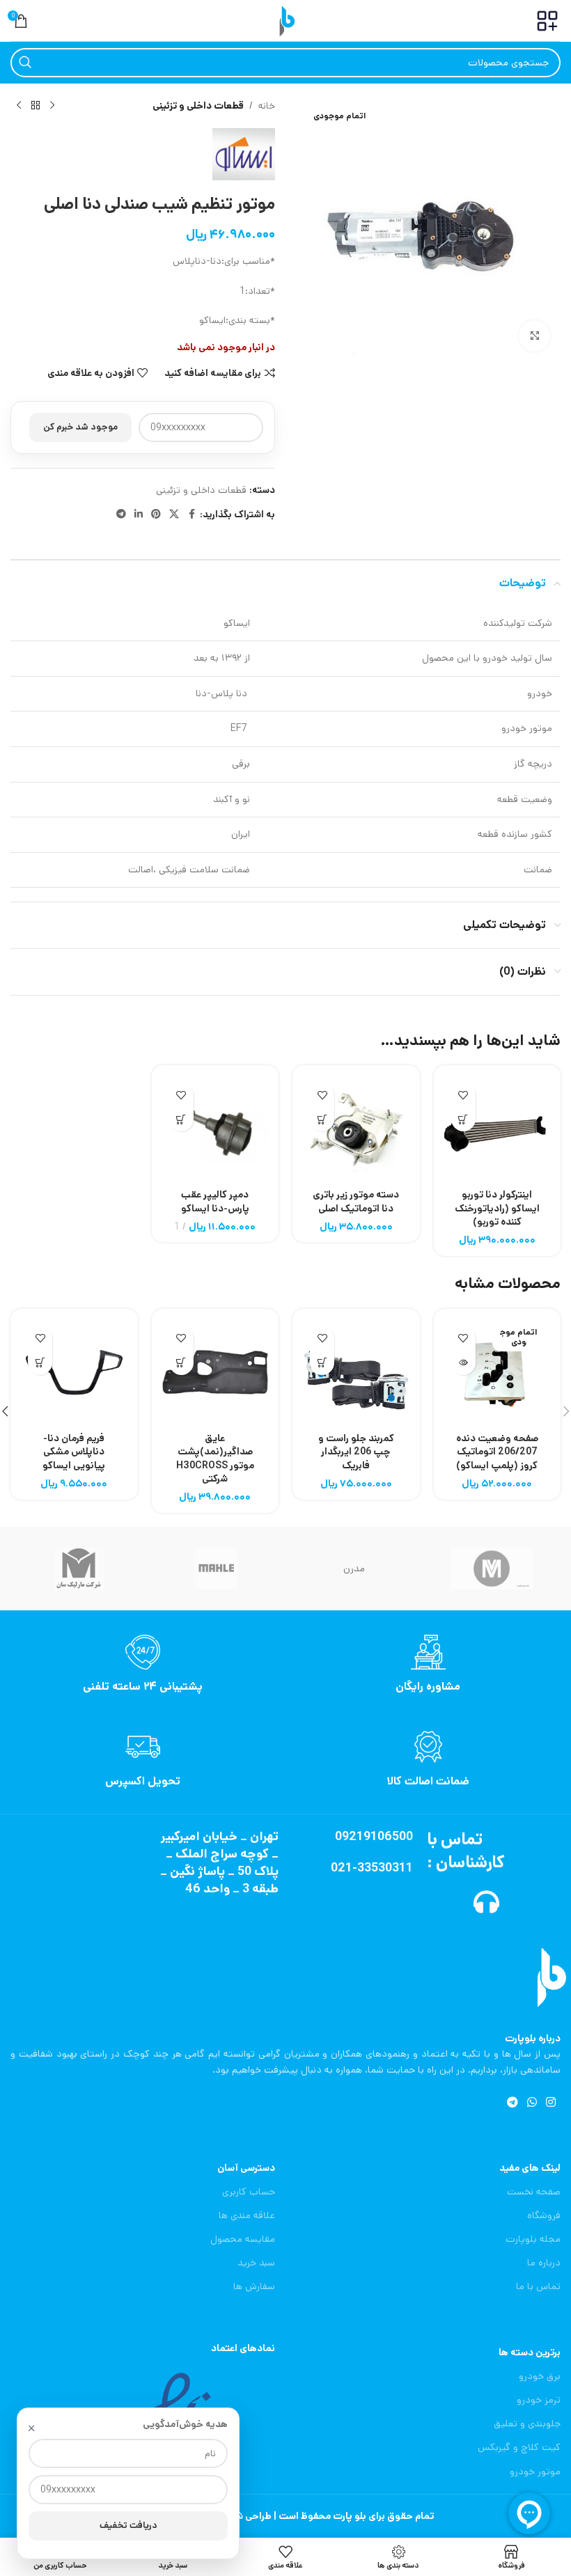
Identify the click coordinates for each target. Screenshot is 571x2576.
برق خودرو (540, 2376)
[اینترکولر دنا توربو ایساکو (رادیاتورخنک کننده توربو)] (498, 1129)
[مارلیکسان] (79, 1569)
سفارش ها (254, 2286)
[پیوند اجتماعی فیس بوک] (191, 515)
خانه (267, 106)
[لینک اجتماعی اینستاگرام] (551, 2103)
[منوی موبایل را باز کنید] (547, 21)
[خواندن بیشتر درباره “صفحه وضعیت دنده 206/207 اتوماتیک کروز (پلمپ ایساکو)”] (463, 1363)
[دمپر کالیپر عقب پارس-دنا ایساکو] (216, 1129)
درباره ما (544, 2263)
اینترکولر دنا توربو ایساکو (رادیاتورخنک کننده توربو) (497, 1208)
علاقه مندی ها (247, 2215)
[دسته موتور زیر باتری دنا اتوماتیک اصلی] (356, 1129)
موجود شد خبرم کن (80, 427)
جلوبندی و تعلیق (527, 2424)
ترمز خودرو (539, 2400)
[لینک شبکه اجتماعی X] (174, 515)
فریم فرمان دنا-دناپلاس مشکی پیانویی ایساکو (74, 1452)
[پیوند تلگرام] (121, 515)
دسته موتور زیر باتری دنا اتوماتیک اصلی (356, 1202)
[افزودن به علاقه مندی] (463, 1095)
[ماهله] (217, 1569)
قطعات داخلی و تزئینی (198, 106)
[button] (463, 1119)
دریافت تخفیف (128, 2526)
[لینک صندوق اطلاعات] (428, 1665)
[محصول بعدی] (19, 106)
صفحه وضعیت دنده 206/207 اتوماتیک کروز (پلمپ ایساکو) (497, 1452)
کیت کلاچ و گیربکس (519, 2447)
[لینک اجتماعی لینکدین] (139, 515)
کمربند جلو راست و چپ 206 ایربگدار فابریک (356, 1452)
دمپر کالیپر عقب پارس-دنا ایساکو (215, 1202)
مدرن (354, 1569)
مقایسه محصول (243, 2239)
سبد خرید (256, 2263)
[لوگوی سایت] (285, 20)
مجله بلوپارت (533, 2239)
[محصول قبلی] (52, 106)
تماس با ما (538, 2286)
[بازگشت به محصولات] (36, 106)
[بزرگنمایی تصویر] (534, 336)
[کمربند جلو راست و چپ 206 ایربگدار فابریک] (356, 1373)
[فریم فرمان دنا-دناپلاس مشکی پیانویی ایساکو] (74, 1373)
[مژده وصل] (492, 1569)
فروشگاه (544, 2215)
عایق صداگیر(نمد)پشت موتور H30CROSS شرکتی (215, 1459)
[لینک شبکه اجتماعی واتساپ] (532, 2103)
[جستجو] (25, 63)
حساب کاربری (249, 2192)
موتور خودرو (535, 2472)
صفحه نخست (534, 2192)
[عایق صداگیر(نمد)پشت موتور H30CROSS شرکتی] (216, 1373)
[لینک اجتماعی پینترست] (156, 515)
